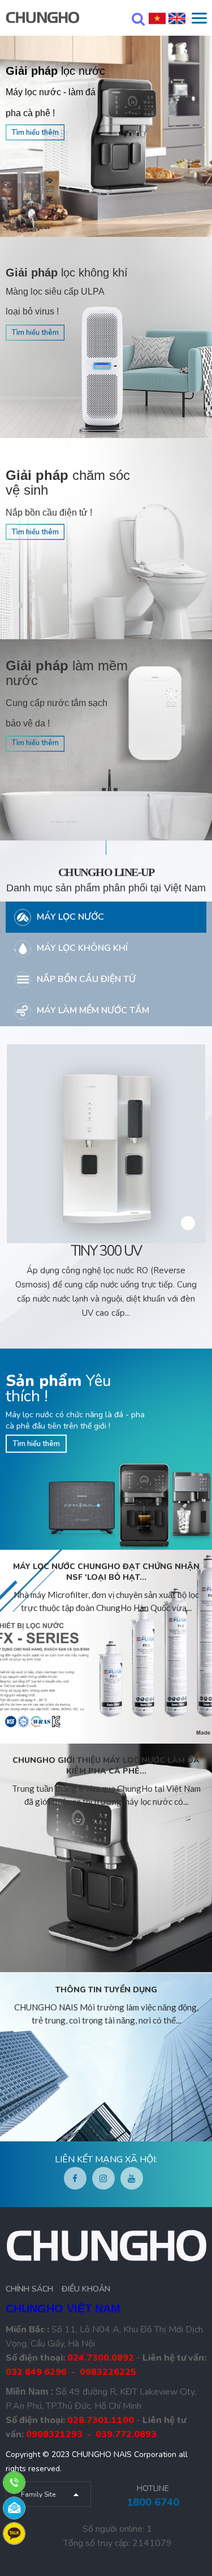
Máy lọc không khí (82, 948)
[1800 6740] (14, 2482)
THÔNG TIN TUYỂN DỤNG (106, 1990)
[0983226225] (14, 2533)
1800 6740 (153, 2502)
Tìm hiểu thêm (35, 133)
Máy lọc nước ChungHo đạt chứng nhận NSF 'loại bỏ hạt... (106, 1572)
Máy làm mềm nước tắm (93, 1010)
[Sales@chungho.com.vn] (14, 2507)
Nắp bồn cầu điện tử (86, 979)
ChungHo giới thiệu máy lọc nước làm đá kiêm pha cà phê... (106, 1766)
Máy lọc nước (70, 917)
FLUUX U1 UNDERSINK (107, 1251)
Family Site (38, 2494)
